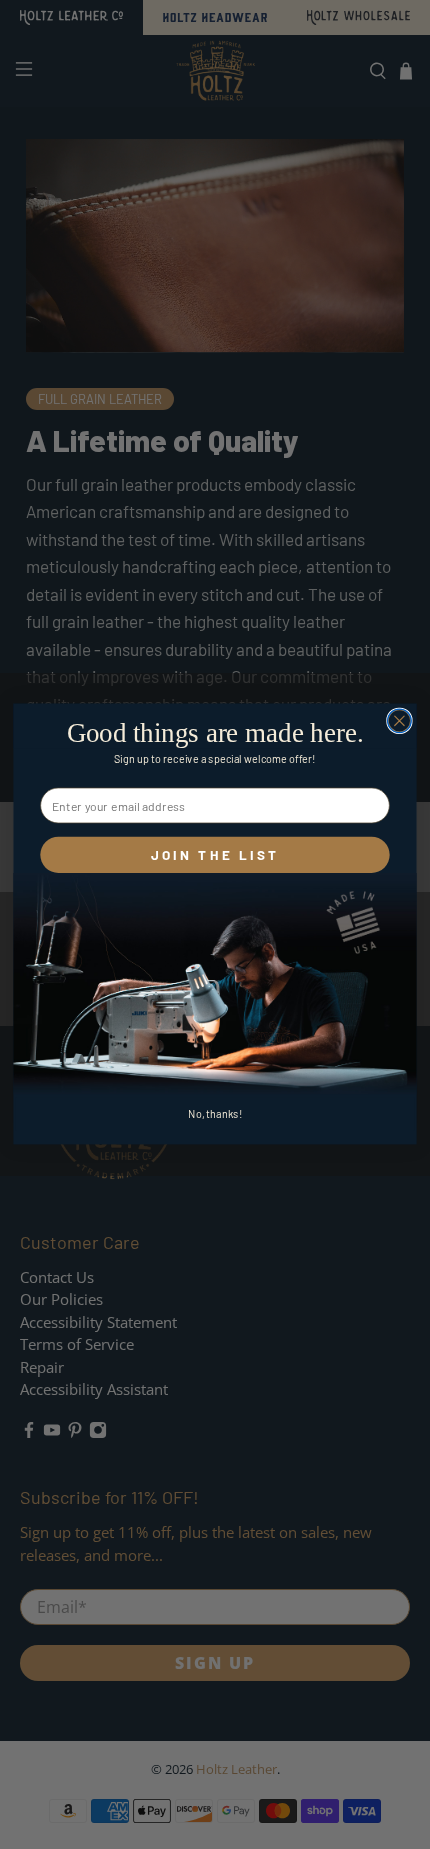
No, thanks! (215, 1114)
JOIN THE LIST (215, 855)
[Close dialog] (400, 721)
